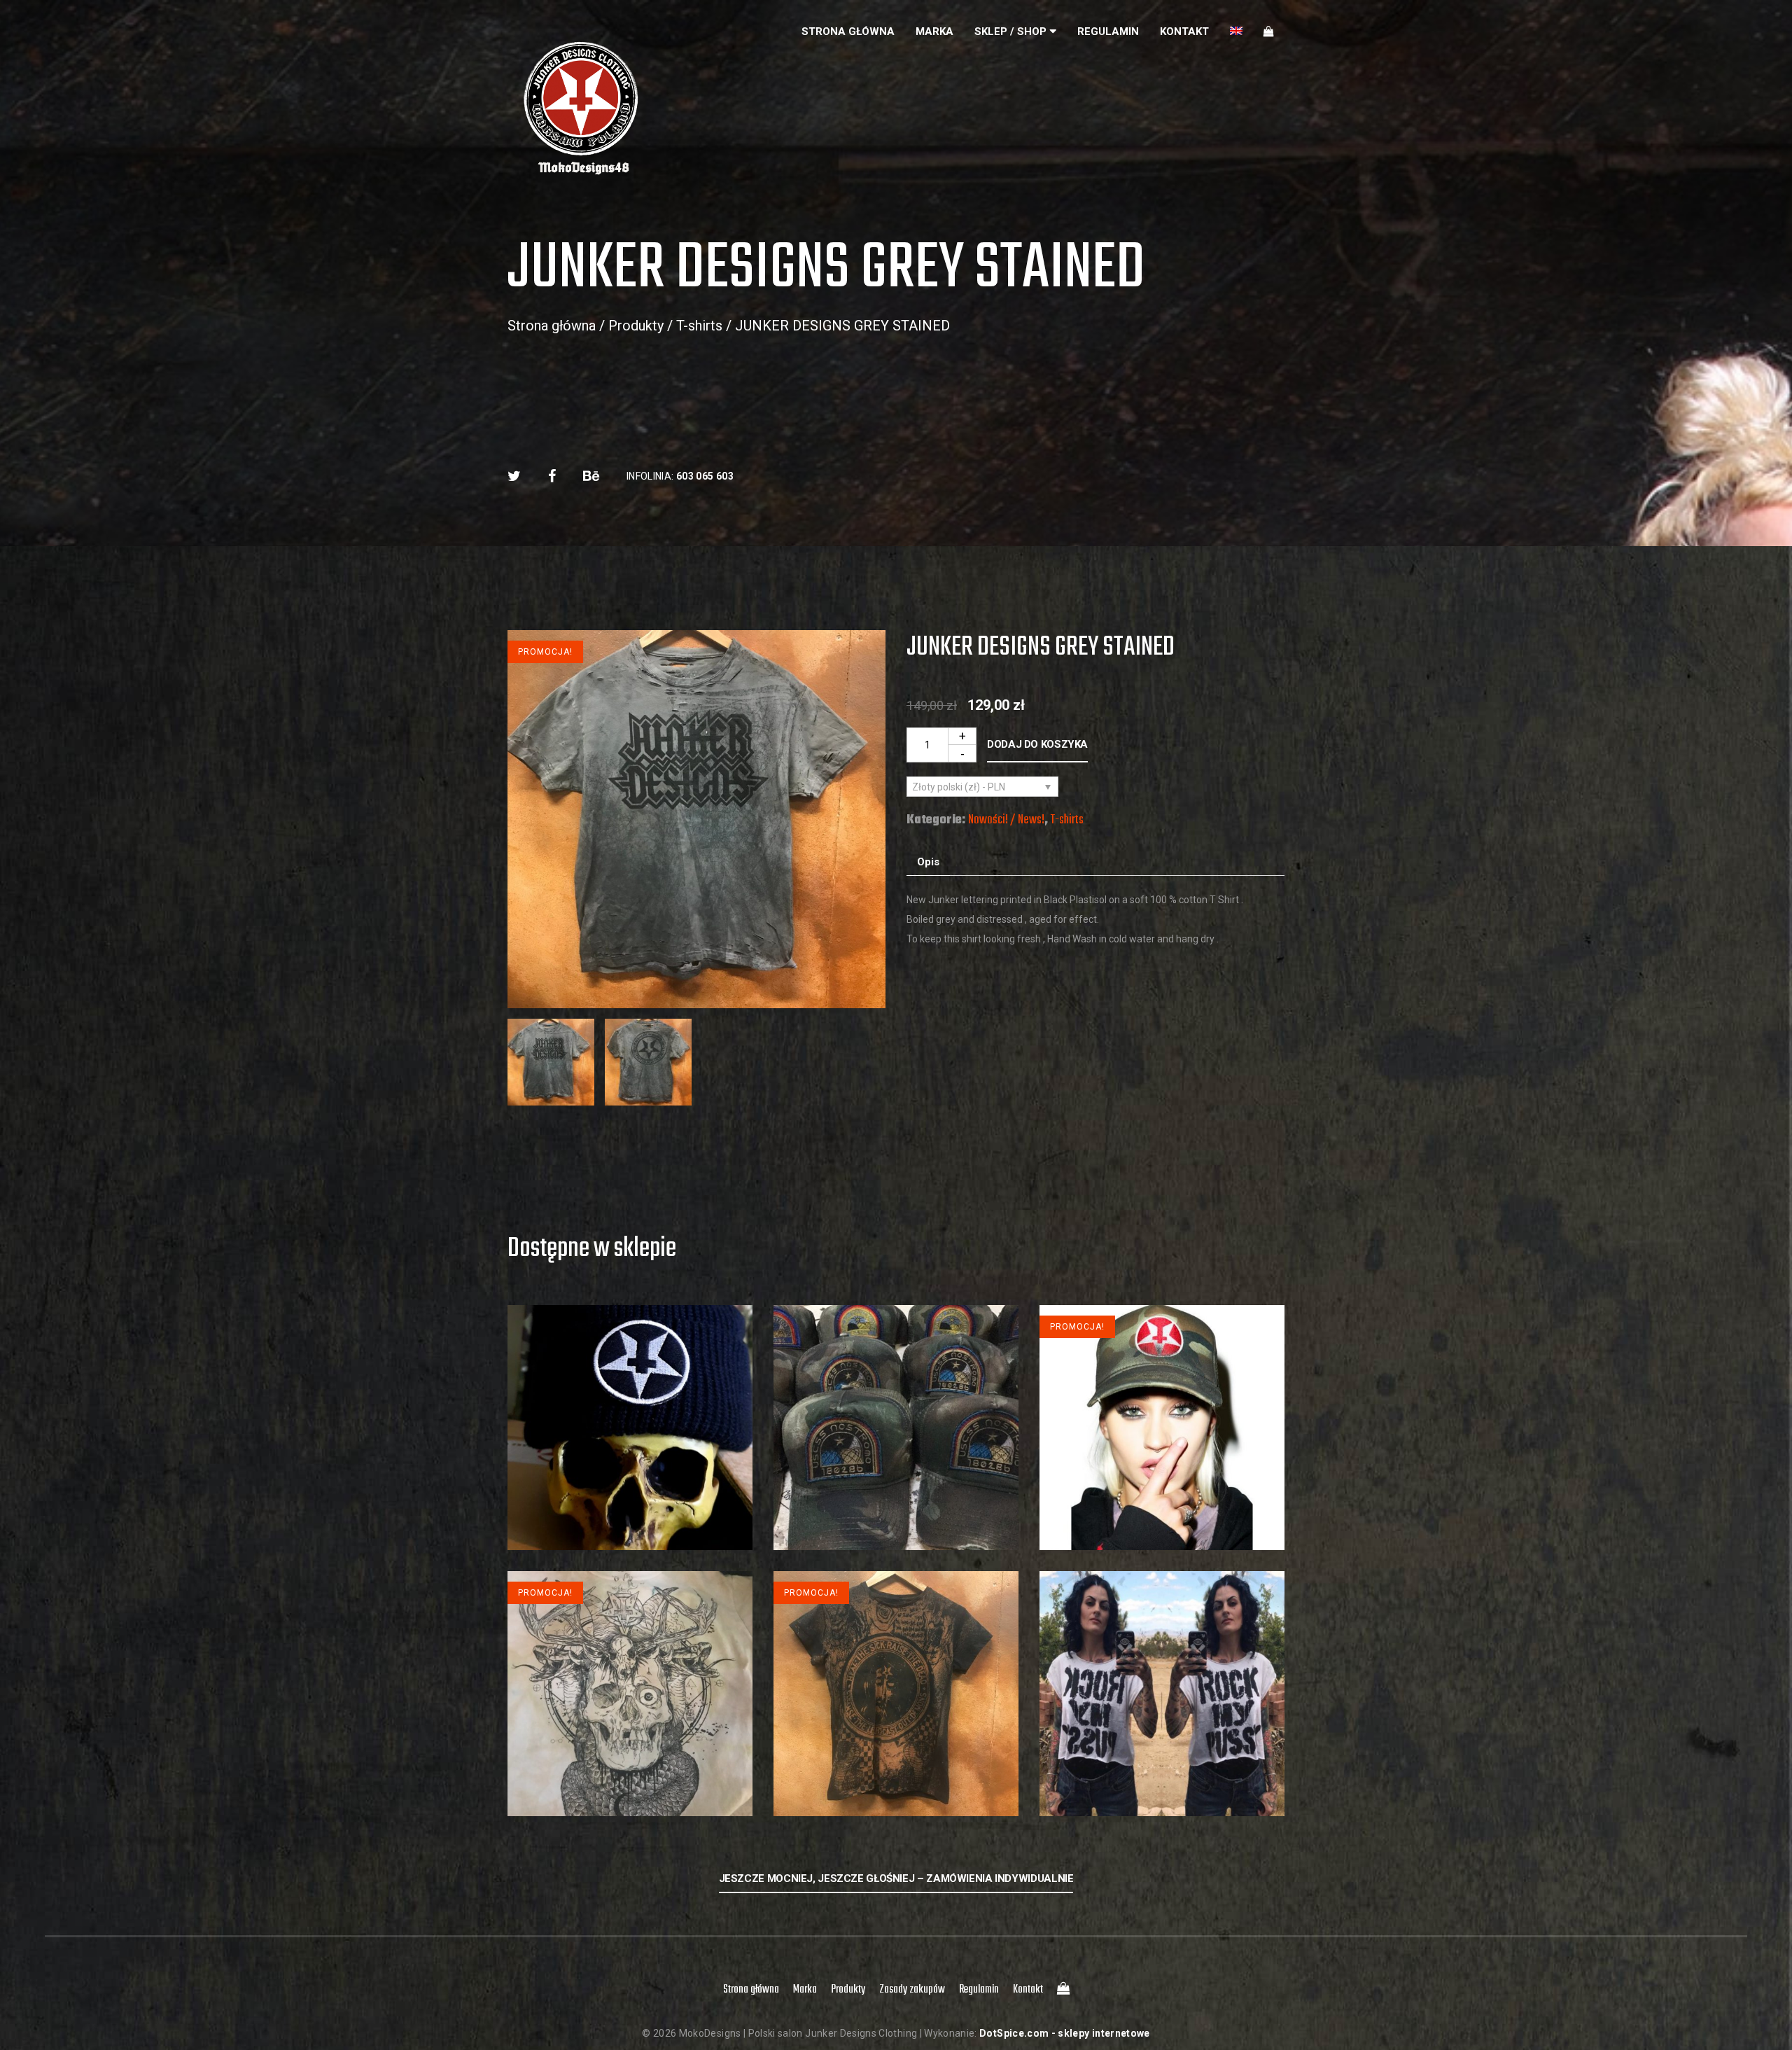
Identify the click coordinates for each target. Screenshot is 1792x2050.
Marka (934, 32)
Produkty (636, 326)
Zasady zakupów (912, 1990)
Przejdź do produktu (630, 1482)
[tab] (928, 862)
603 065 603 (705, 476)
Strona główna (848, 32)
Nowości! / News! (1006, 820)
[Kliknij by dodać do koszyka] (630, 1522)
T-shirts (699, 326)
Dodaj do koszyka (1037, 744)
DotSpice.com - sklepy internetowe (1065, 2033)
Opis (928, 862)
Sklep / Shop (1010, 32)
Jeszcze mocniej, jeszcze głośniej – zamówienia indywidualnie (896, 1878)
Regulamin (1108, 32)
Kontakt (1184, 32)
